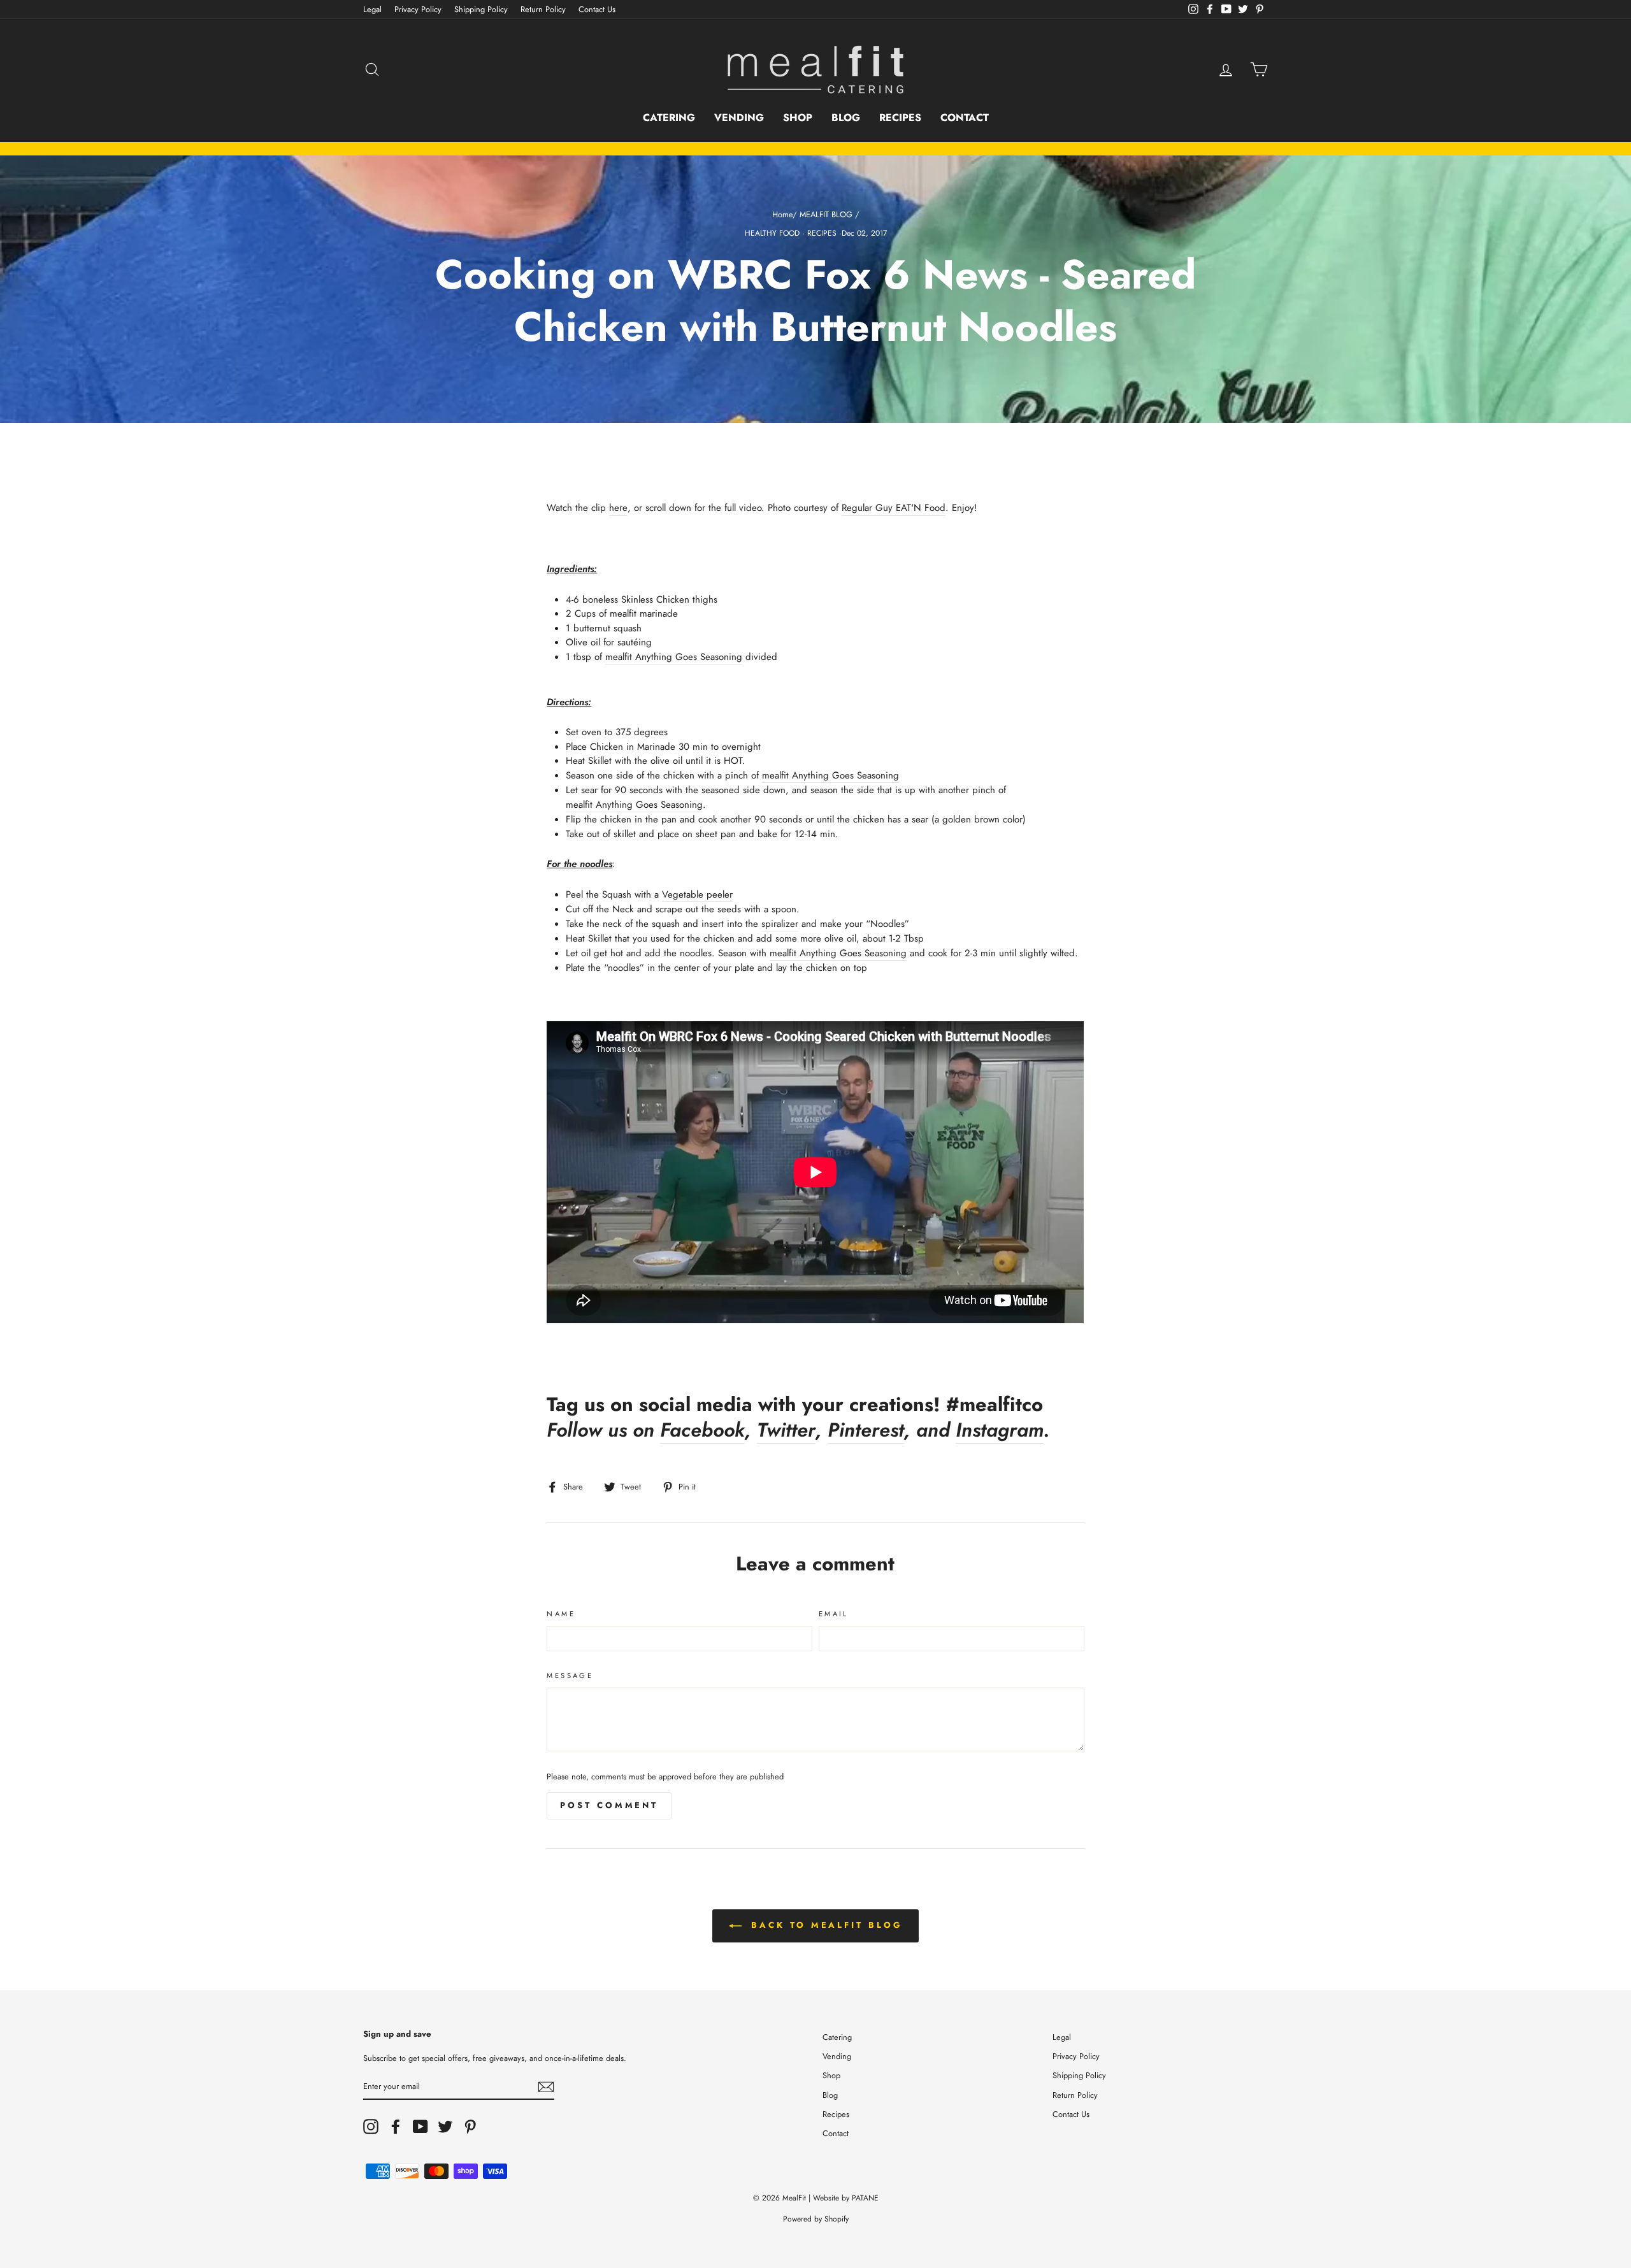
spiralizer (780, 924)
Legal (372, 9)
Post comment (609, 1805)
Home (782, 214)
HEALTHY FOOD (772, 233)
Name (561, 1614)
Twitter (786, 1431)
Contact (965, 118)
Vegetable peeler (697, 894)
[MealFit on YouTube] (420, 2127)
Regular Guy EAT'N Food (894, 508)
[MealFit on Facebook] (396, 2127)
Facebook (702, 1431)
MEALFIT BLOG (826, 214)
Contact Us (597, 9)
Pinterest (866, 1431)
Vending (739, 118)
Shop (798, 118)
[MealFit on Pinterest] (470, 2127)
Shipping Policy (481, 9)
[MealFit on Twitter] (445, 2127)
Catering (669, 118)
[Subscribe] (546, 2087)
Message (570, 1676)
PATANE (865, 2198)
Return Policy (543, 9)
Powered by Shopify (816, 2219)
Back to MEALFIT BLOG (825, 1925)
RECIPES (822, 233)
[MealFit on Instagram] (371, 2127)
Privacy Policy (418, 9)
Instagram (1000, 1431)
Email (834, 1614)
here (618, 508)
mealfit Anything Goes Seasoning (674, 657)
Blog (846, 118)
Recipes (900, 118)
